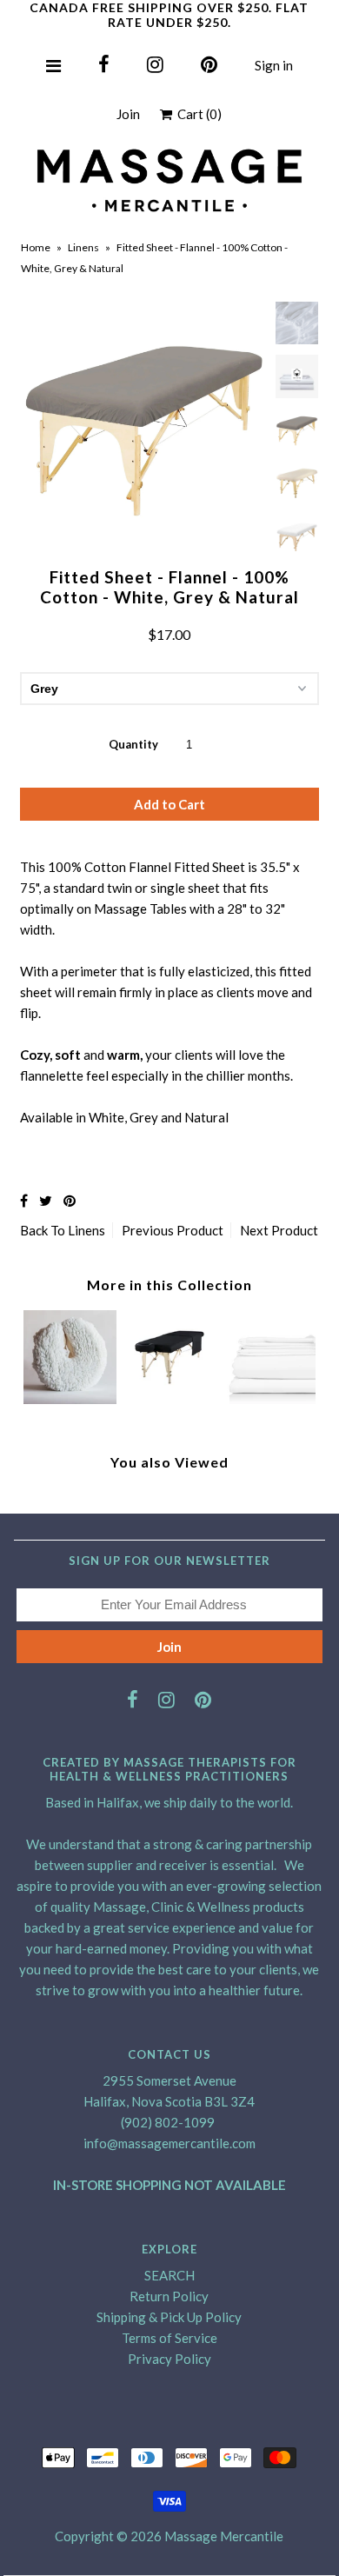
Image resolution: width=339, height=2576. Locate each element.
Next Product (279, 1230)
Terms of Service (169, 2338)
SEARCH (169, 2275)
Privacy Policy (169, 2359)
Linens (83, 247)
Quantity (133, 744)
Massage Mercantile (224, 2536)
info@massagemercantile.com (169, 2143)
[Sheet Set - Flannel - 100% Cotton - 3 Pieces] (169, 1399)
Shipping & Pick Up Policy (169, 2317)
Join (128, 114)
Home (36, 247)
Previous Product (173, 1230)
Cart (197, 114)
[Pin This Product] (70, 1200)
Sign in (274, 65)
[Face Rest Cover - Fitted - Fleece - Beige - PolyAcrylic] (70, 1399)
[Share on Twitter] (46, 1200)
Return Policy (169, 2296)
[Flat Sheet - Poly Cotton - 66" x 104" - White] (269, 1399)
